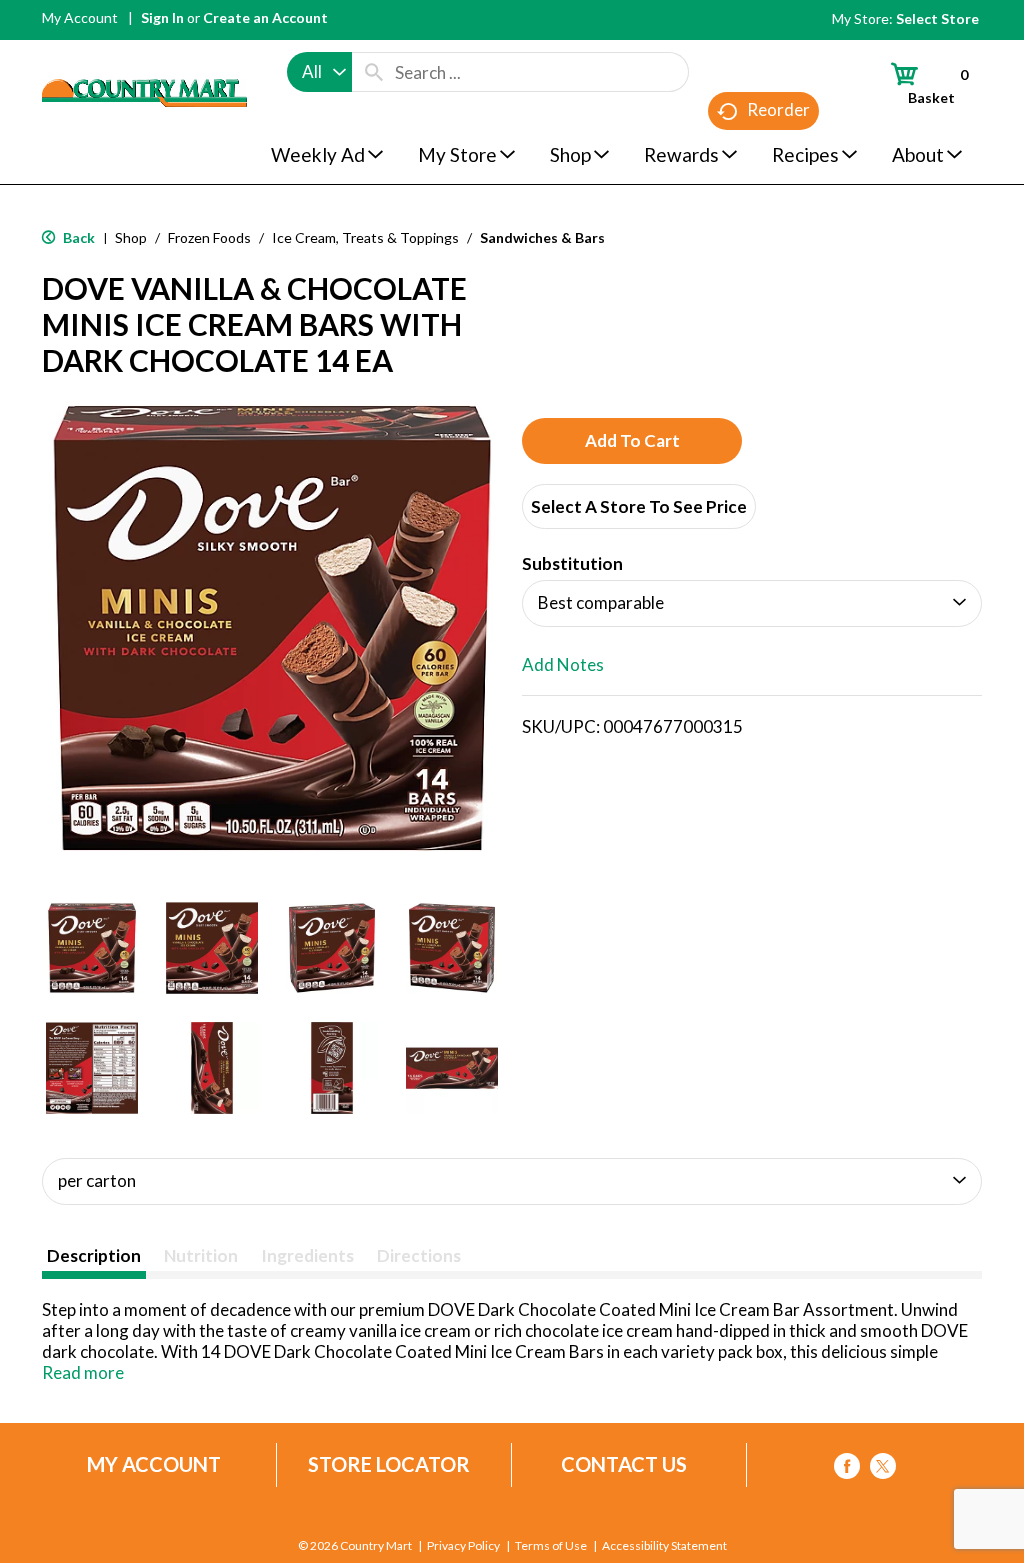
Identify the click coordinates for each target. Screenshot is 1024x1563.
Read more (83, 1372)
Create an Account (265, 17)
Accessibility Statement (664, 1546)
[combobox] (319, 72)
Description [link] (94, 1255)
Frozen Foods (209, 237)
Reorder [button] (778, 109)
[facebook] (847, 1469)
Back (77, 237)
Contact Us (624, 1464)
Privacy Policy (463, 1546)
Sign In (162, 17)
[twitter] (883, 1469)
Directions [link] (419, 1255)
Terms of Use (551, 1546)
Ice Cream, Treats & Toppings (365, 237)
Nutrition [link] (201, 1255)
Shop (131, 237)
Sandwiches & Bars (542, 237)
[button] (92, 948)
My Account (80, 17)
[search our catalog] (374, 72)
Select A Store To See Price (639, 506)
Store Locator (389, 1464)
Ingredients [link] (307, 1255)
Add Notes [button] (563, 664)
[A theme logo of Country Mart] (144, 55)
